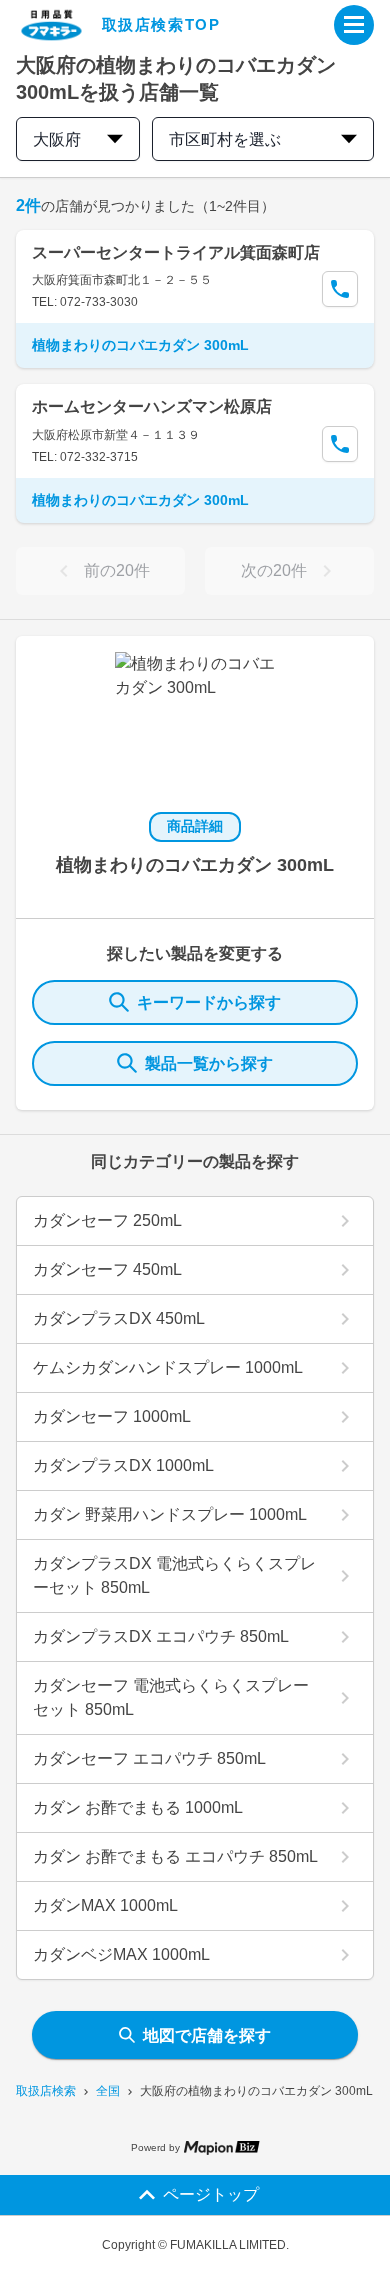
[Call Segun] (340, 289)
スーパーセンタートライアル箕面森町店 (176, 252)
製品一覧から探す (209, 1063)
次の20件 (274, 570)
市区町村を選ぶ (225, 139)
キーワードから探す (209, 1002)
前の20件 (117, 570)
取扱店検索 (46, 2091)
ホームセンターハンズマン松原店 (152, 406)
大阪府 (57, 139)
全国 (108, 2091)
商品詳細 (195, 826)
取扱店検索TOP (161, 24)
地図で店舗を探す (207, 2035)
